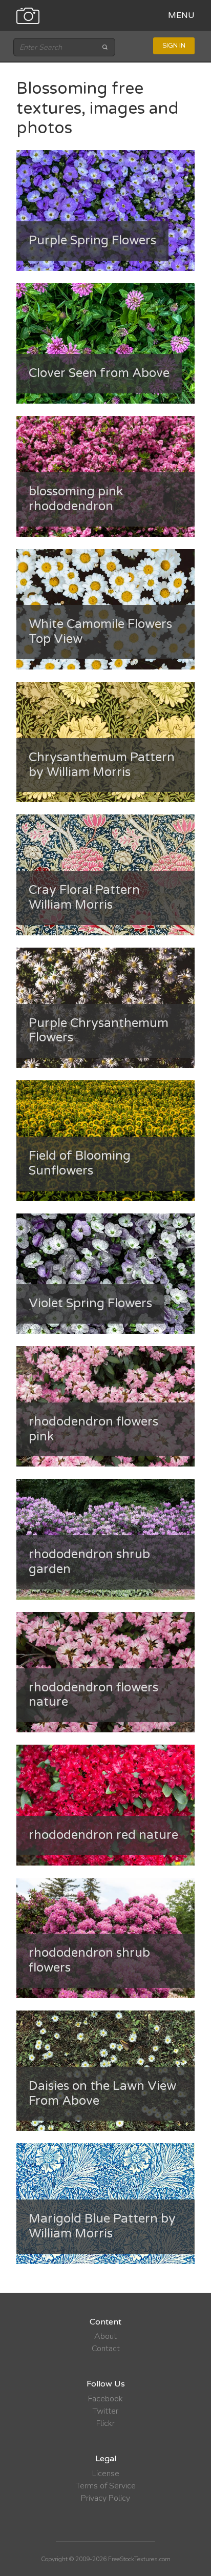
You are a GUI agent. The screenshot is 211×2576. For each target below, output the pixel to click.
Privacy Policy (105, 2498)
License (106, 2474)
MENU (181, 15)
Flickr (105, 2423)
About (105, 2336)
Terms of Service (106, 2486)
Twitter (105, 2411)
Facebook (105, 2399)
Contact (106, 2349)
